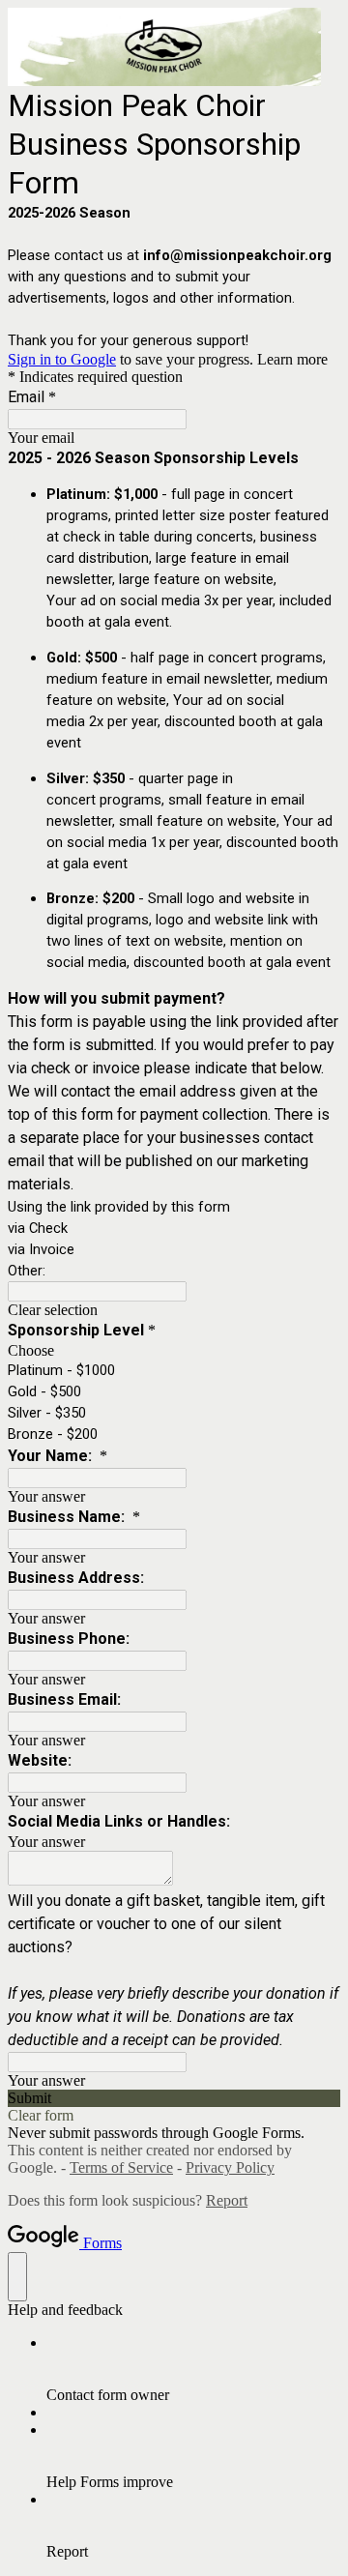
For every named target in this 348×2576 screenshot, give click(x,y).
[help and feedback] (17, 2277)
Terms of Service (121, 2167)
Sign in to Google (62, 359)
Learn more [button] (292, 359)
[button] (174, 1310)
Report (227, 2200)
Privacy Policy (230, 2167)
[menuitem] (193, 2369)
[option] (174, 1351)
